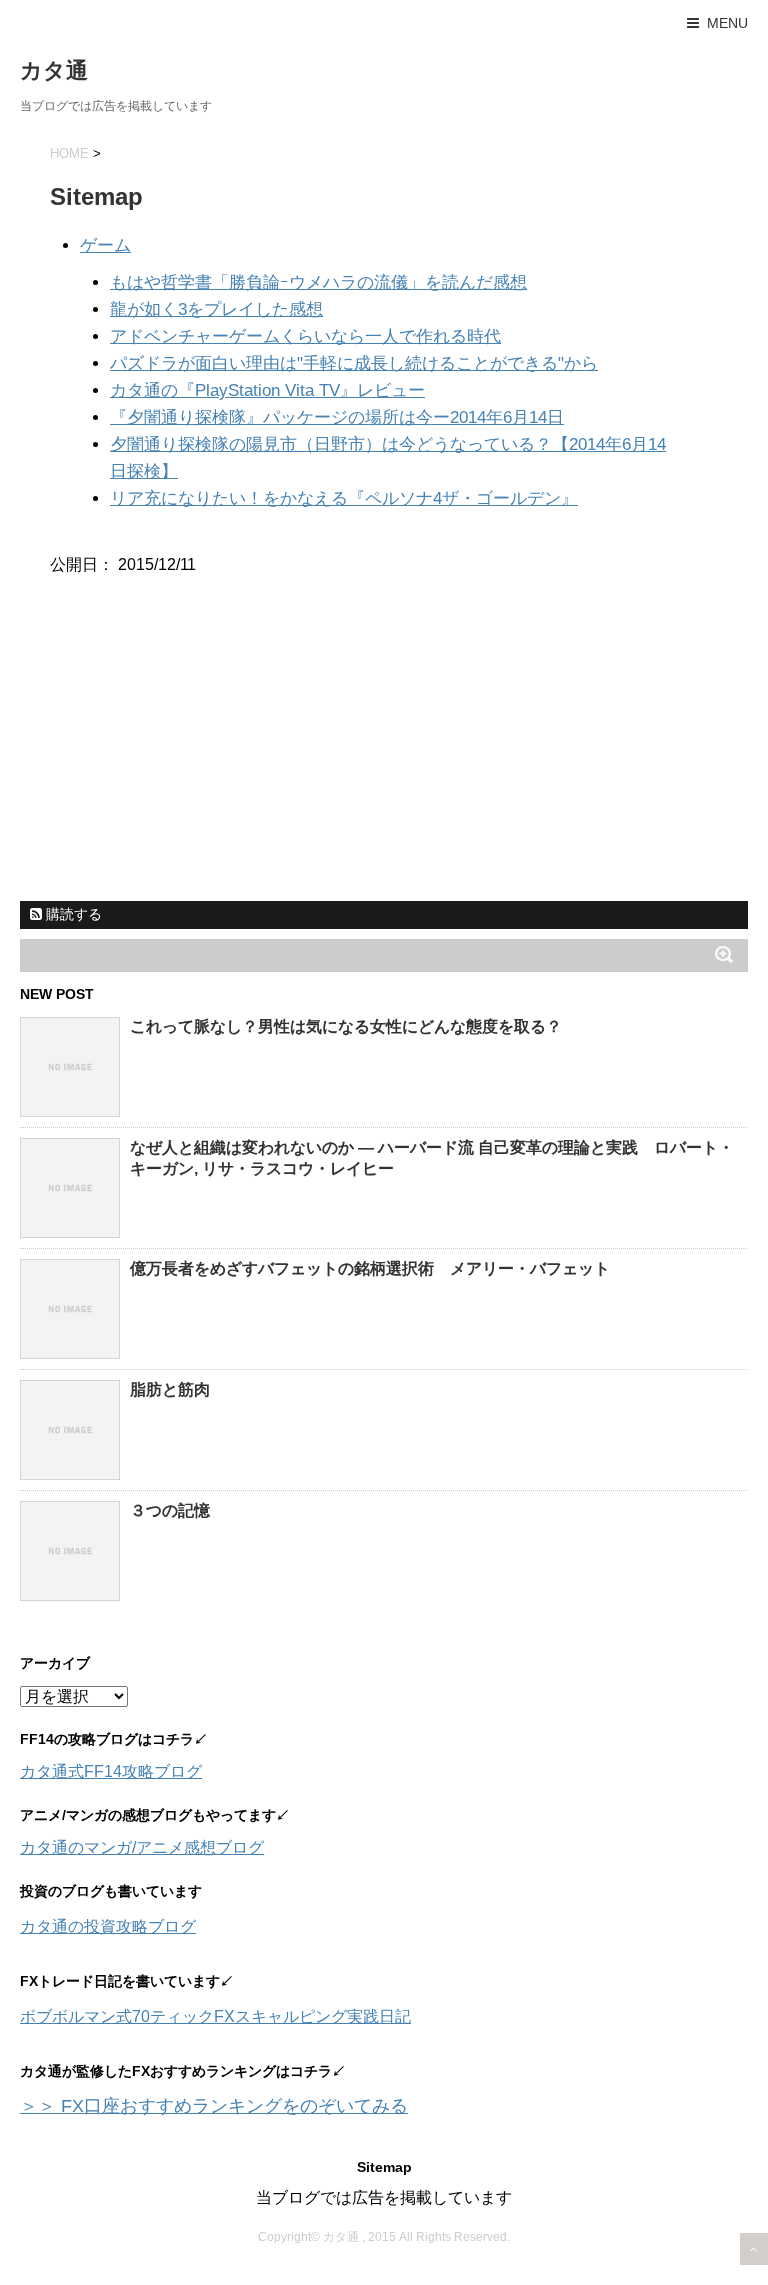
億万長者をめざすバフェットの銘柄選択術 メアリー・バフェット (370, 1268)
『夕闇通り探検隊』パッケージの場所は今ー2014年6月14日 (337, 417)
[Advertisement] (170, 762)
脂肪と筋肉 (170, 1389)
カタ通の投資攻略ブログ (108, 1926)
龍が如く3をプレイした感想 (216, 309)
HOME (69, 153)
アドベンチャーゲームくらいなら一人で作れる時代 (305, 336)
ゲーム (105, 245)
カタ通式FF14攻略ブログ (111, 1771)
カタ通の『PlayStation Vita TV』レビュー (267, 390)
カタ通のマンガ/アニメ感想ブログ (142, 1847)
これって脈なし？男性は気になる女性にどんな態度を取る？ (346, 1026)
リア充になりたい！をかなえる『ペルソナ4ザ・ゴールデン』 (344, 498)
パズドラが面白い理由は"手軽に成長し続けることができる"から (354, 363)
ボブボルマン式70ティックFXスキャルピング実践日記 (215, 2016)
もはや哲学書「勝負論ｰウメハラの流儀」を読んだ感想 (318, 282)
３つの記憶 (170, 1510)
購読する (72, 914)
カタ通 (54, 70)
